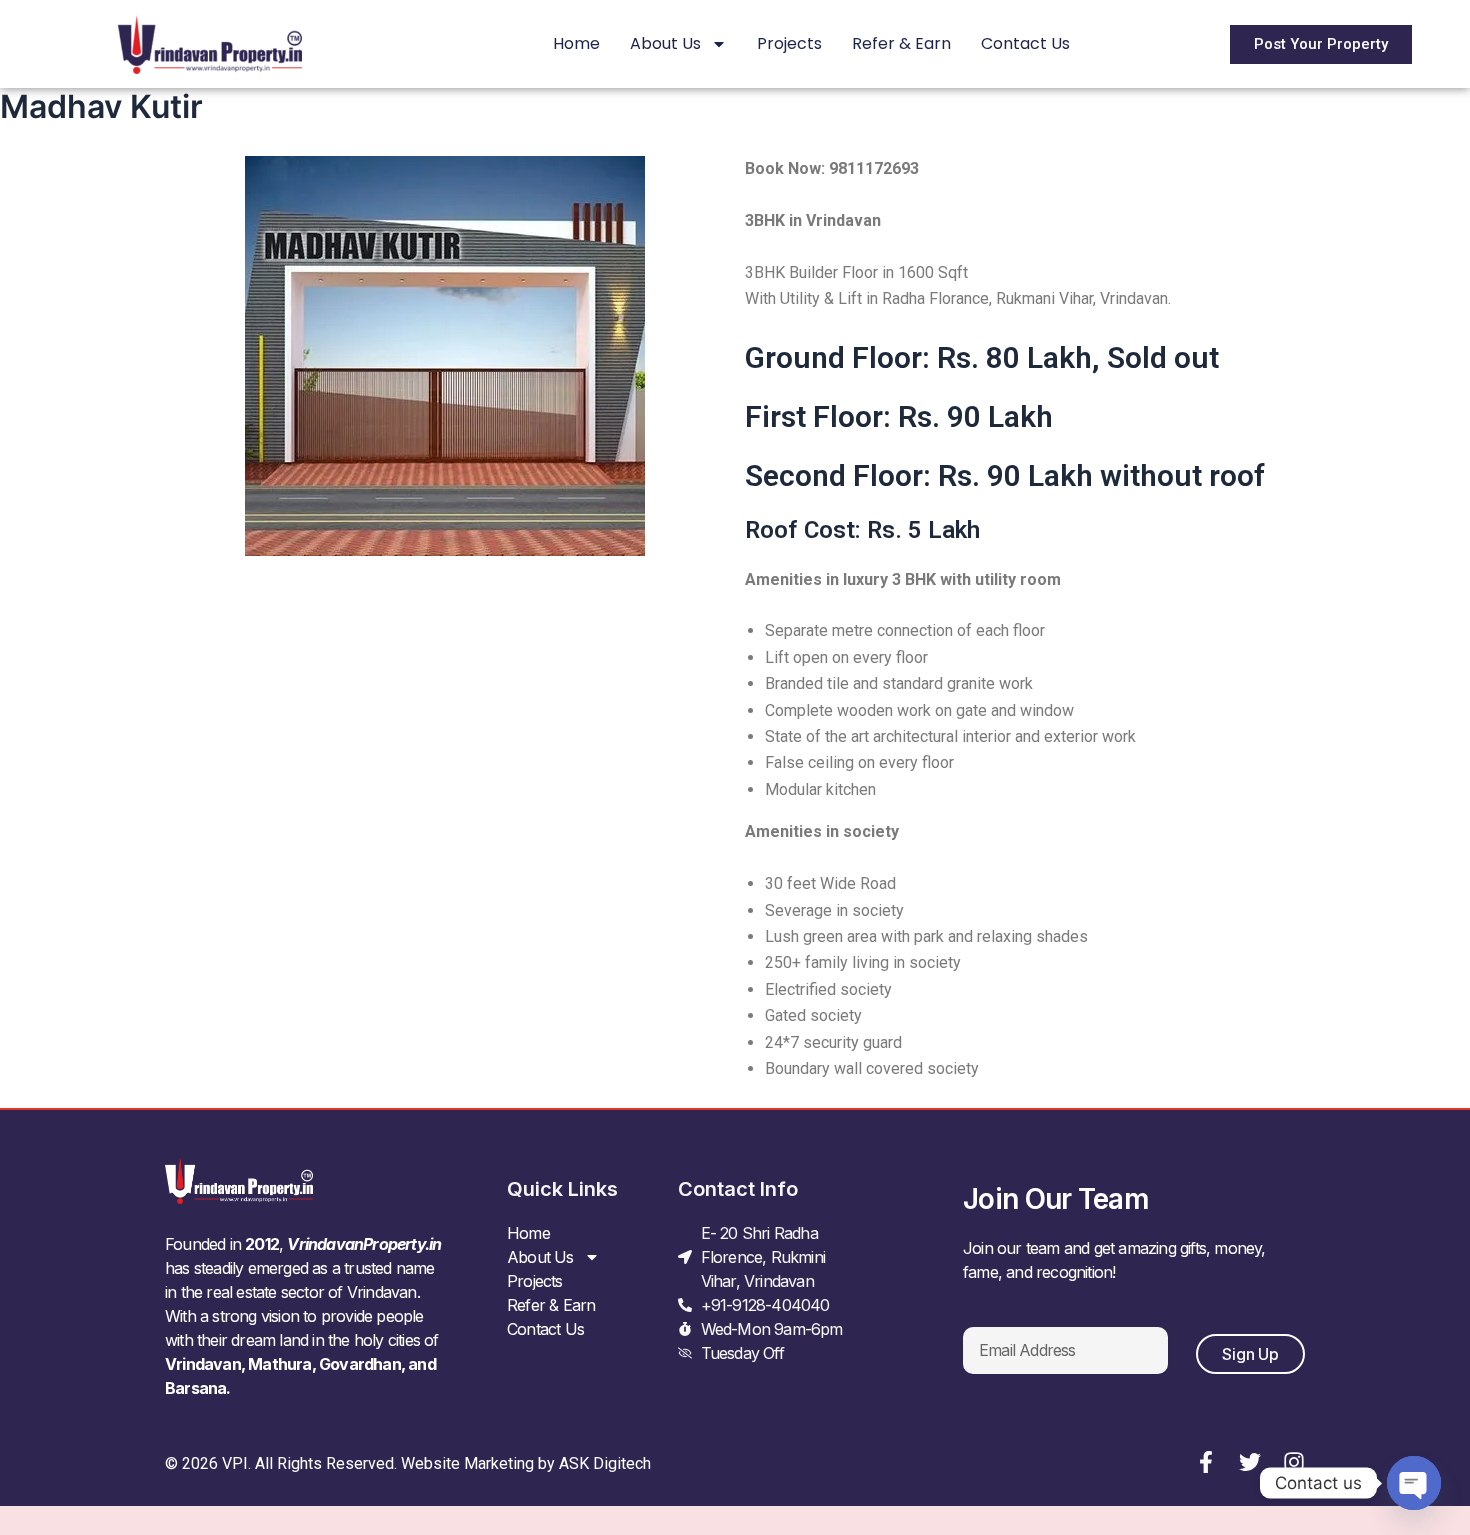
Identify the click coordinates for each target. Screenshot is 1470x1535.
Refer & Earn (901, 43)
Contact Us (1025, 43)
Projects (789, 43)
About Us (665, 43)
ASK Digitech (605, 1463)
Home (576, 43)
